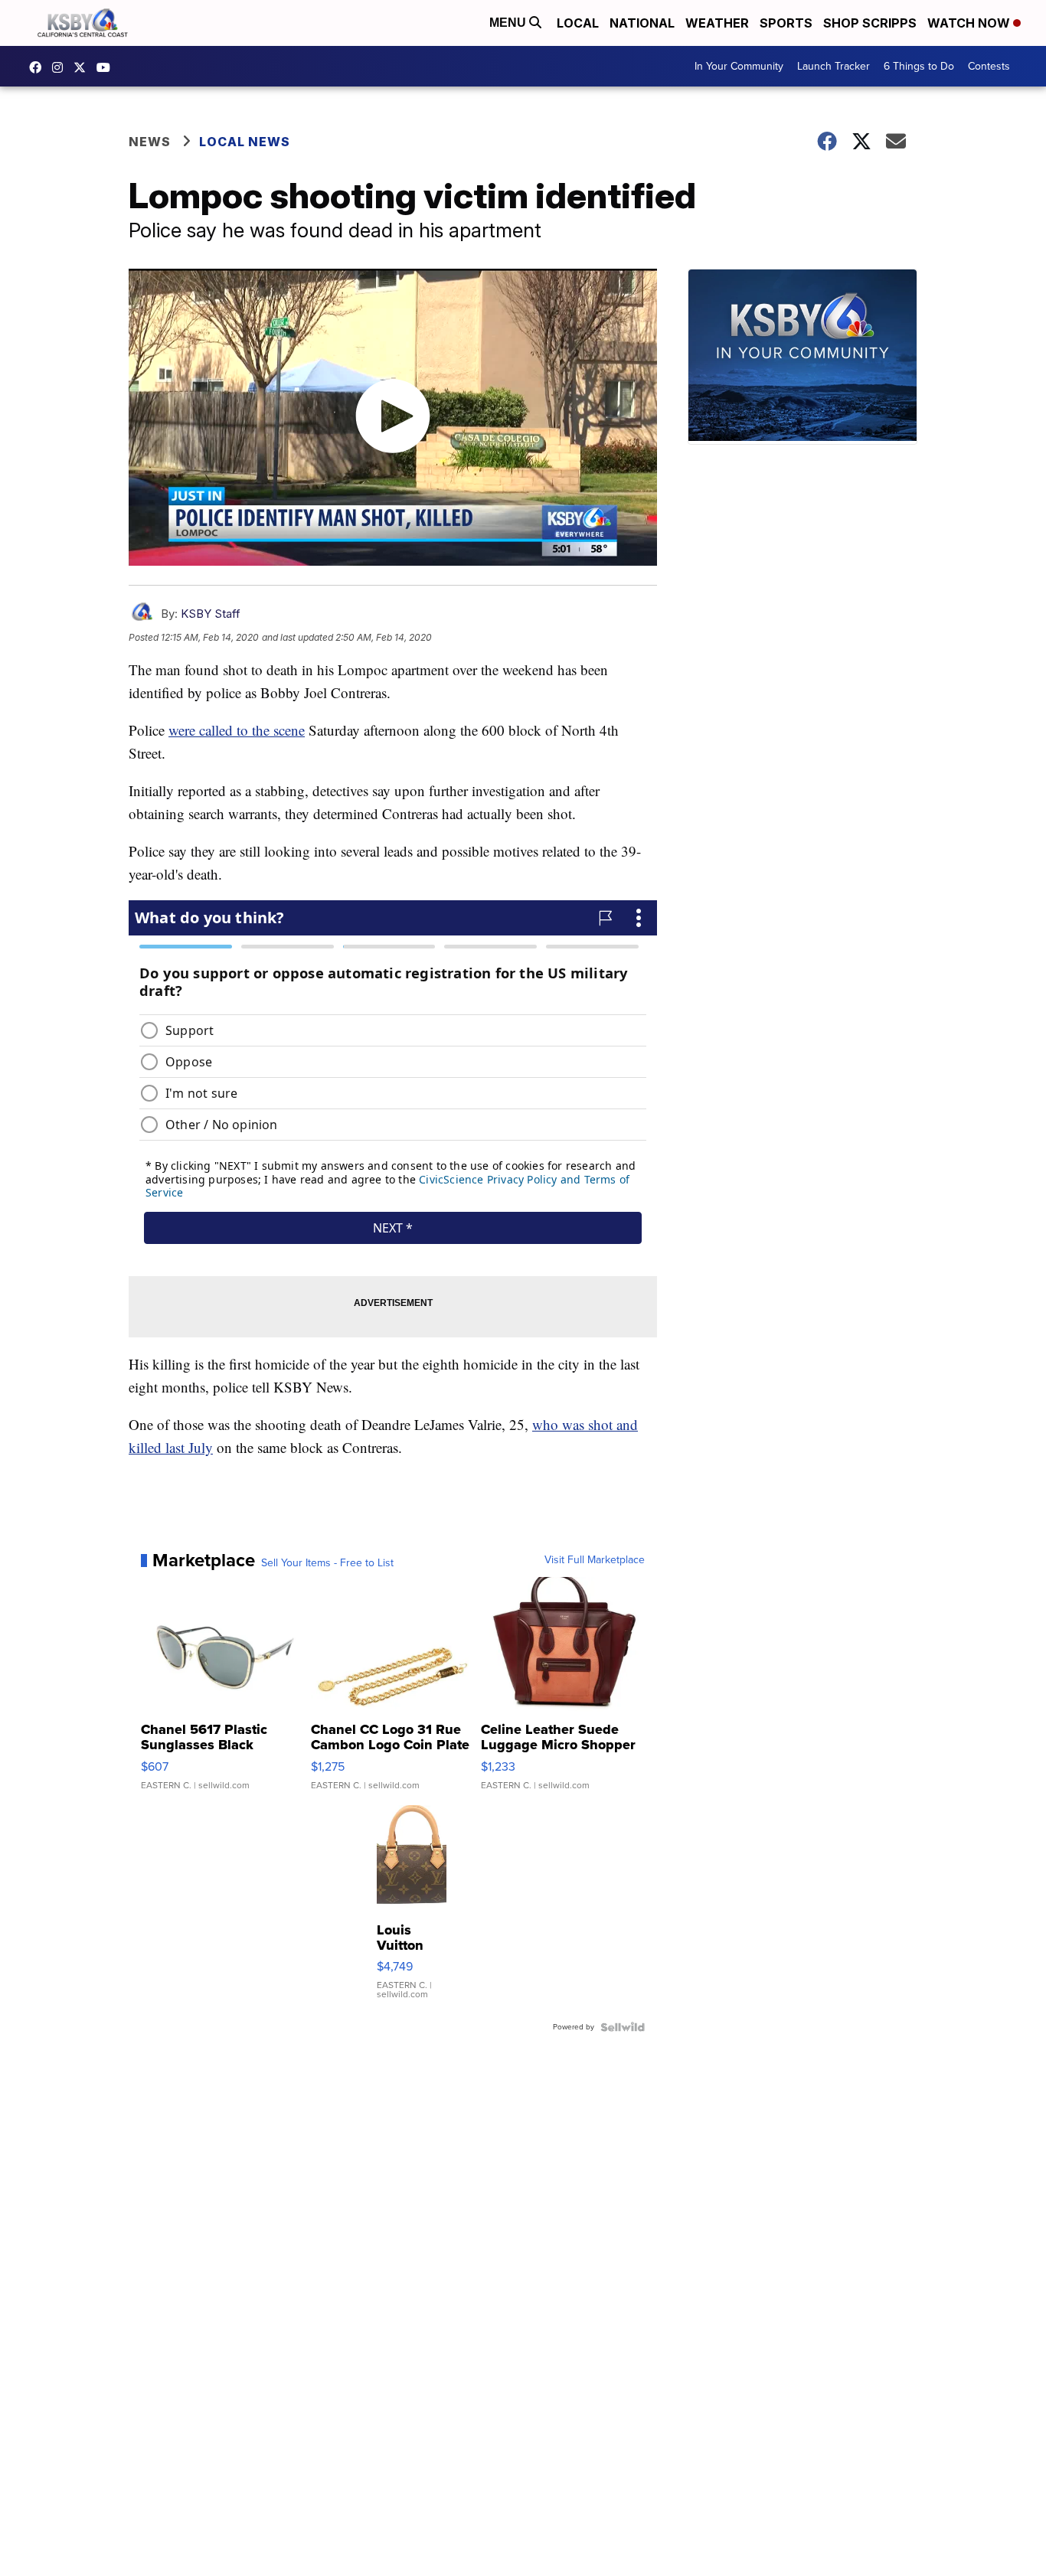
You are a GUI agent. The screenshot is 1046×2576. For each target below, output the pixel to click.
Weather (717, 23)
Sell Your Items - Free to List (327, 1563)
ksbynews (39, 67)
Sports (786, 23)
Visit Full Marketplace (595, 1560)
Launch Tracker (834, 66)
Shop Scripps (870, 23)
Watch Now (970, 23)
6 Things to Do (919, 66)
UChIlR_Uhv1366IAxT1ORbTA (107, 67)
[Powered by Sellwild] (623, 2027)
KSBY (83, 67)
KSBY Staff (211, 614)
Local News (245, 142)
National (642, 23)
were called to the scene (237, 730)
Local (578, 23)
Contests (989, 66)
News (150, 142)
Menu (509, 23)
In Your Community (739, 66)
